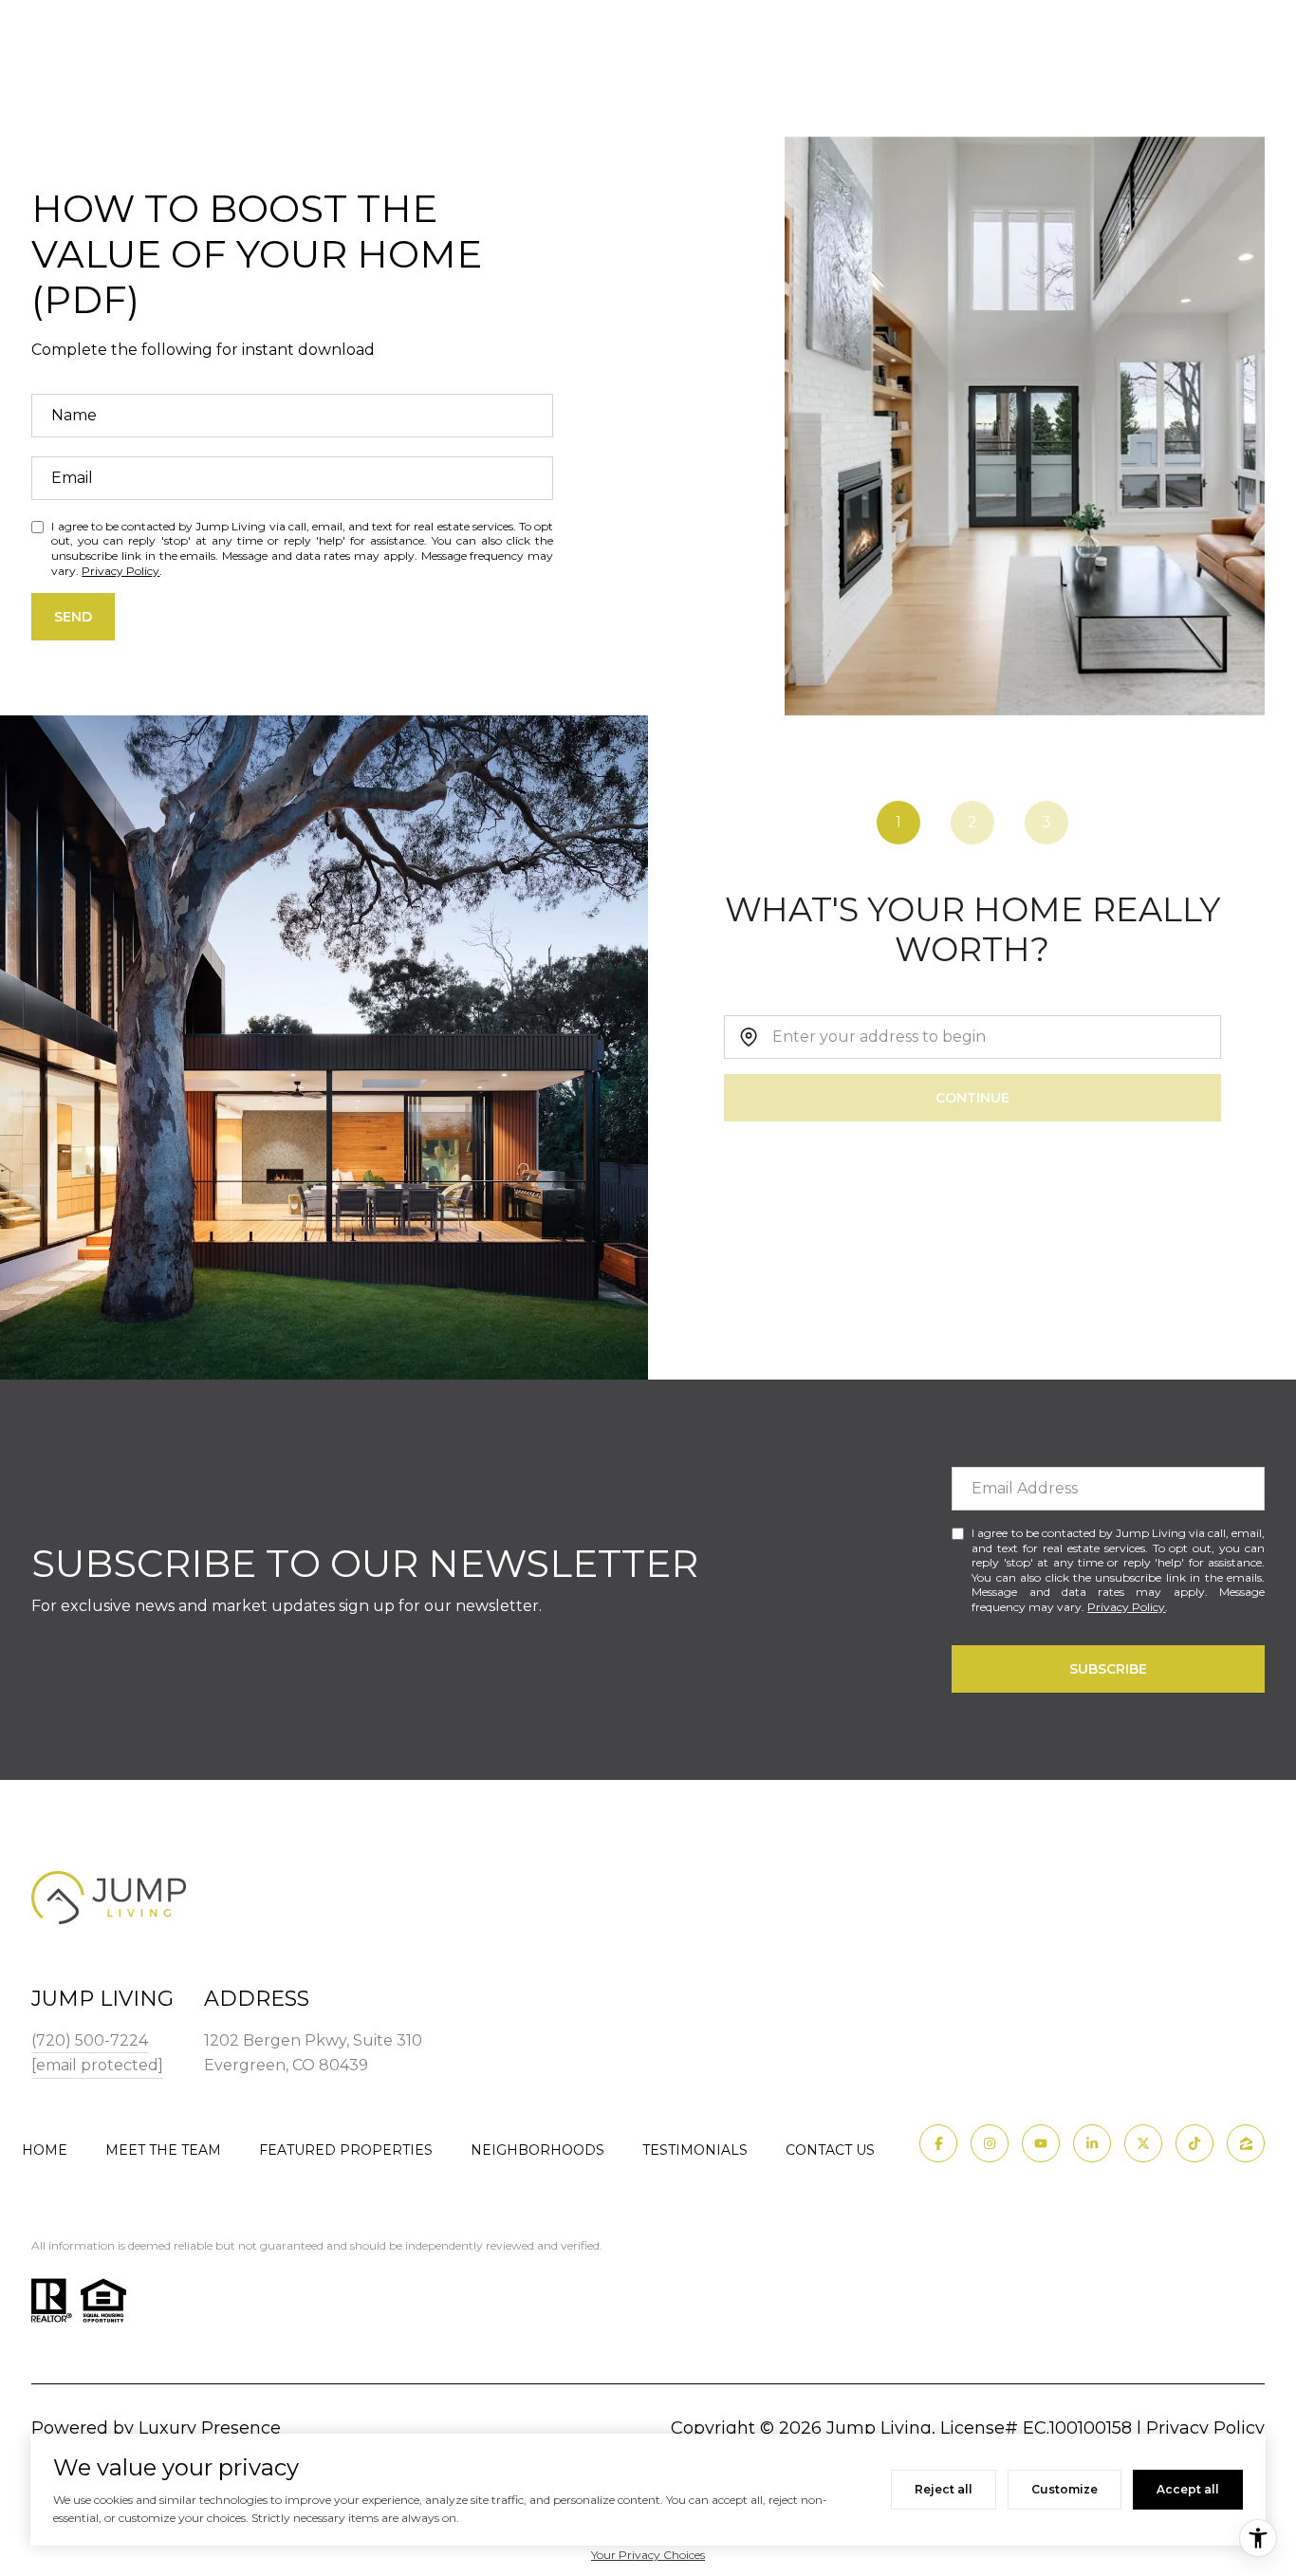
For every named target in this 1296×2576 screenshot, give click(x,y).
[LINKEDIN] (1092, 2143)
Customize (1065, 2489)
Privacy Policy (120, 571)
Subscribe (1108, 1669)
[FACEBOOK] (938, 2143)
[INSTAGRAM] (990, 2143)
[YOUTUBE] (1041, 2143)
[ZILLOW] (1246, 2143)
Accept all (1188, 2489)
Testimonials (695, 2150)
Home (45, 2150)
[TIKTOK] (1194, 2143)
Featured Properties (346, 2150)
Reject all (944, 2489)
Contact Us (830, 2150)
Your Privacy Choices (648, 2555)
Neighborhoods (537, 2150)
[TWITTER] (1143, 2143)
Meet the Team (163, 2150)
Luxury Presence (210, 2428)
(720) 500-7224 (90, 2040)
